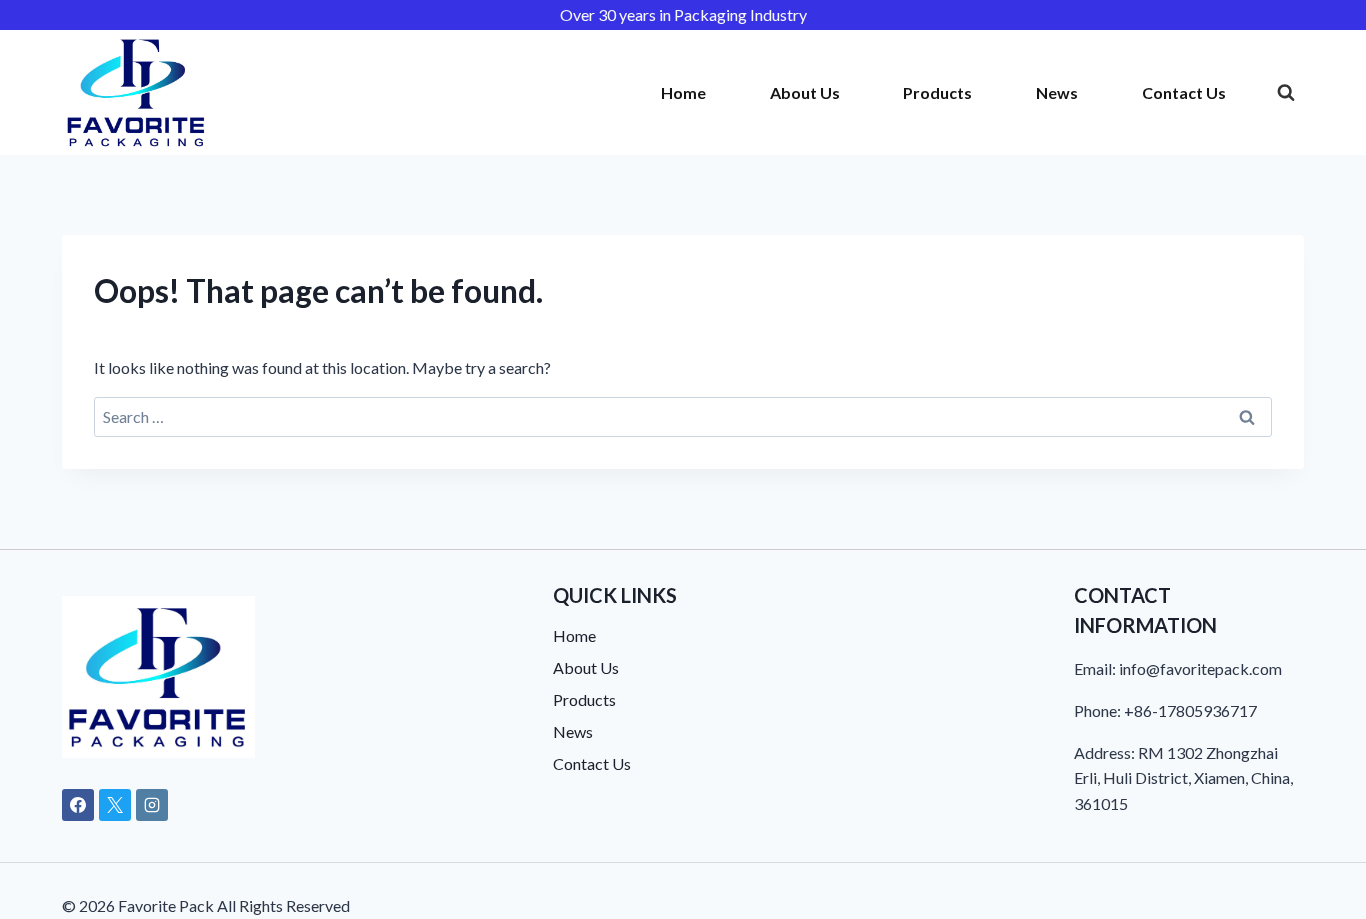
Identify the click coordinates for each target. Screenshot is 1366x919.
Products (937, 92)
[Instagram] (152, 805)
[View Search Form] (1286, 93)
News (1057, 92)
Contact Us (1184, 92)
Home (683, 92)
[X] (115, 805)
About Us (805, 92)
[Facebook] (78, 805)
